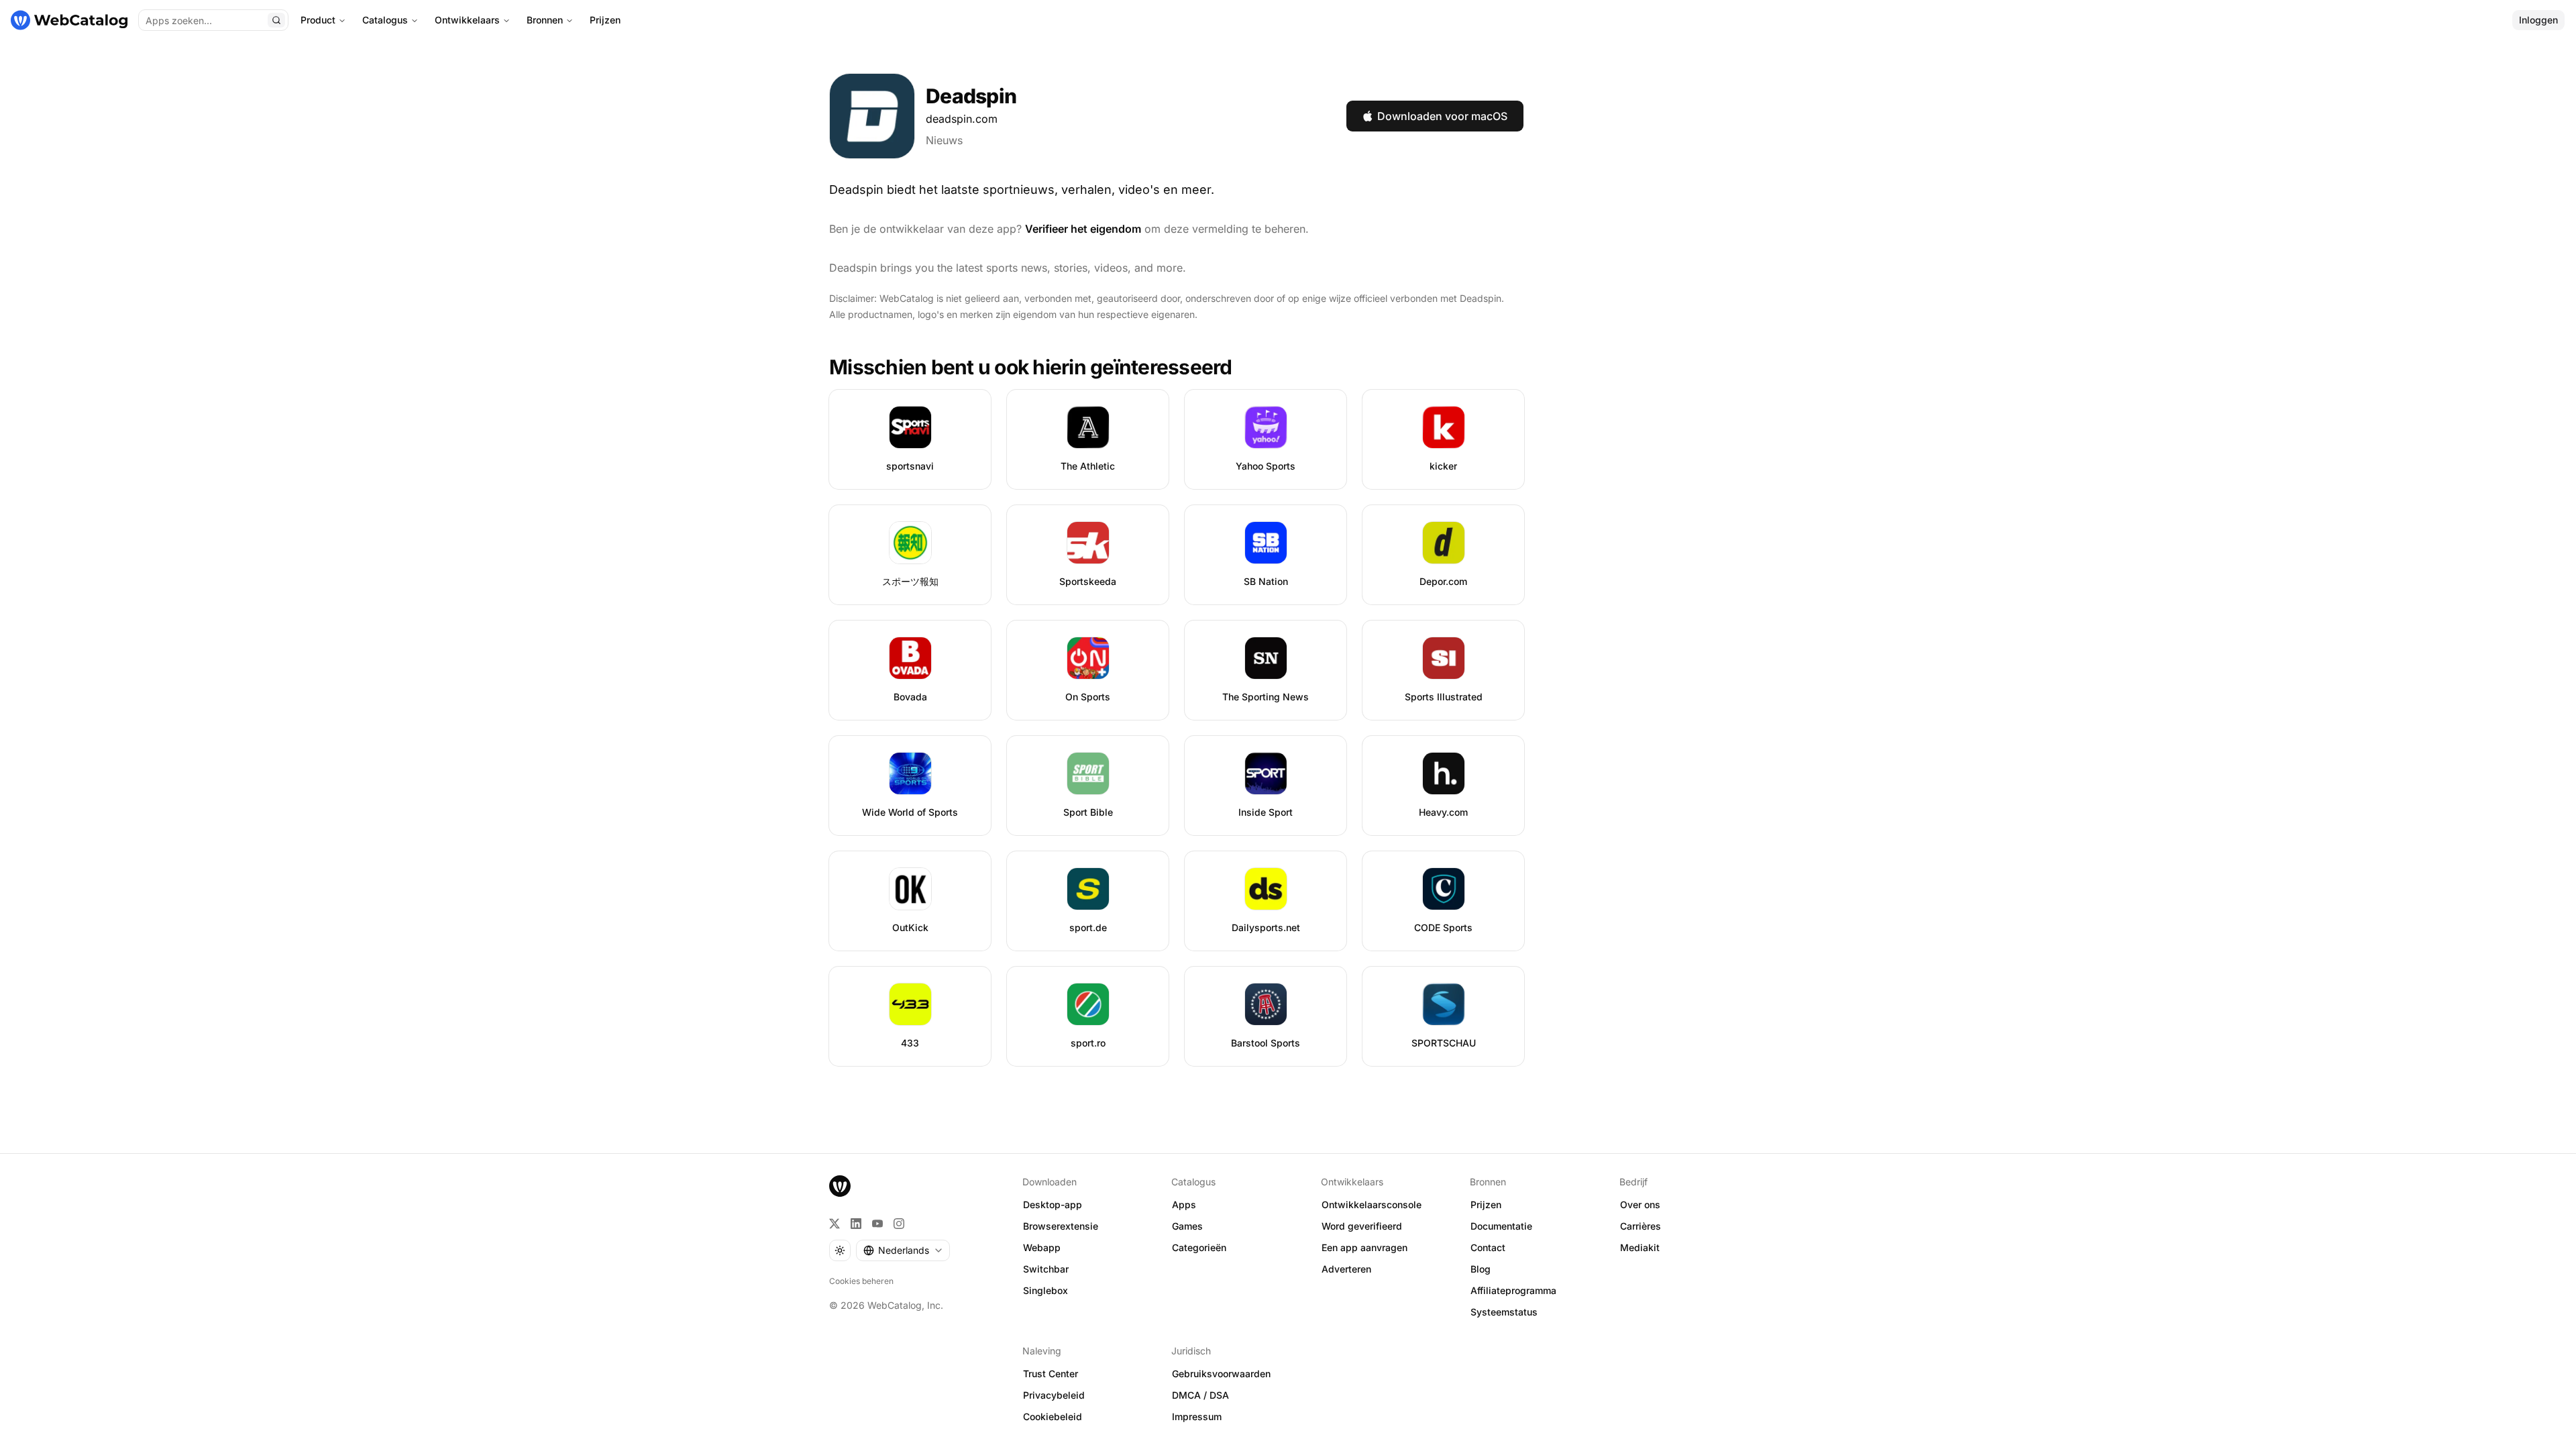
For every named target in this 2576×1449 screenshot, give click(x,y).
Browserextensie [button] (1061, 1226)
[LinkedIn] (856, 1224)
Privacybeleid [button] (1054, 1395)
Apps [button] (1184, 1204)
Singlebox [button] (1045, 1290)
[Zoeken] (276, 20)
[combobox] (903, 1250)
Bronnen (545, 20)
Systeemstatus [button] (1504, 1312)
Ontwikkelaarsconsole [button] (1372, 1204)
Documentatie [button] (1501, 1226)
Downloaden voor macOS (1442, 116)
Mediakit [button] (1640, 1247)
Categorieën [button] (1199, 1247)
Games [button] (1187, 1226)
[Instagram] (899, 1224)
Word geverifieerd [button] (1362, 1226)
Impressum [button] (1197, 1416)
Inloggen (2538, 20)
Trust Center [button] (1051, 1374)
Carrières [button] (1641, 1226)
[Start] (69, 20)
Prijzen (605, 20)
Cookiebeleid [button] (1053, 1416)
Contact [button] (1488, 1247)
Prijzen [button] (1486, 1204)
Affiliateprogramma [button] (1513, 1290)
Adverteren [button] (1346, 1269)
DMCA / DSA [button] (1200, 1395)
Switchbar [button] (1046, 1269)
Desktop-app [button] (1053, 1204)
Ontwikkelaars (467, 20)
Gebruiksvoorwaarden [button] (1221, 1374)
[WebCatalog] (840, 1186)
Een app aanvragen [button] (1364, 1247)
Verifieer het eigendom (1083, 229)
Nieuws (944, 140)
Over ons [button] (1640, 1204)
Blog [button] (1481, 1269)
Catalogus (385, 20)
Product (318, 20)
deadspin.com (962, 119)
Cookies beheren (861, 1281)
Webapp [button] (1042, 1247)
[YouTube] (877, 1224)
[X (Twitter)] (835, 1224)
